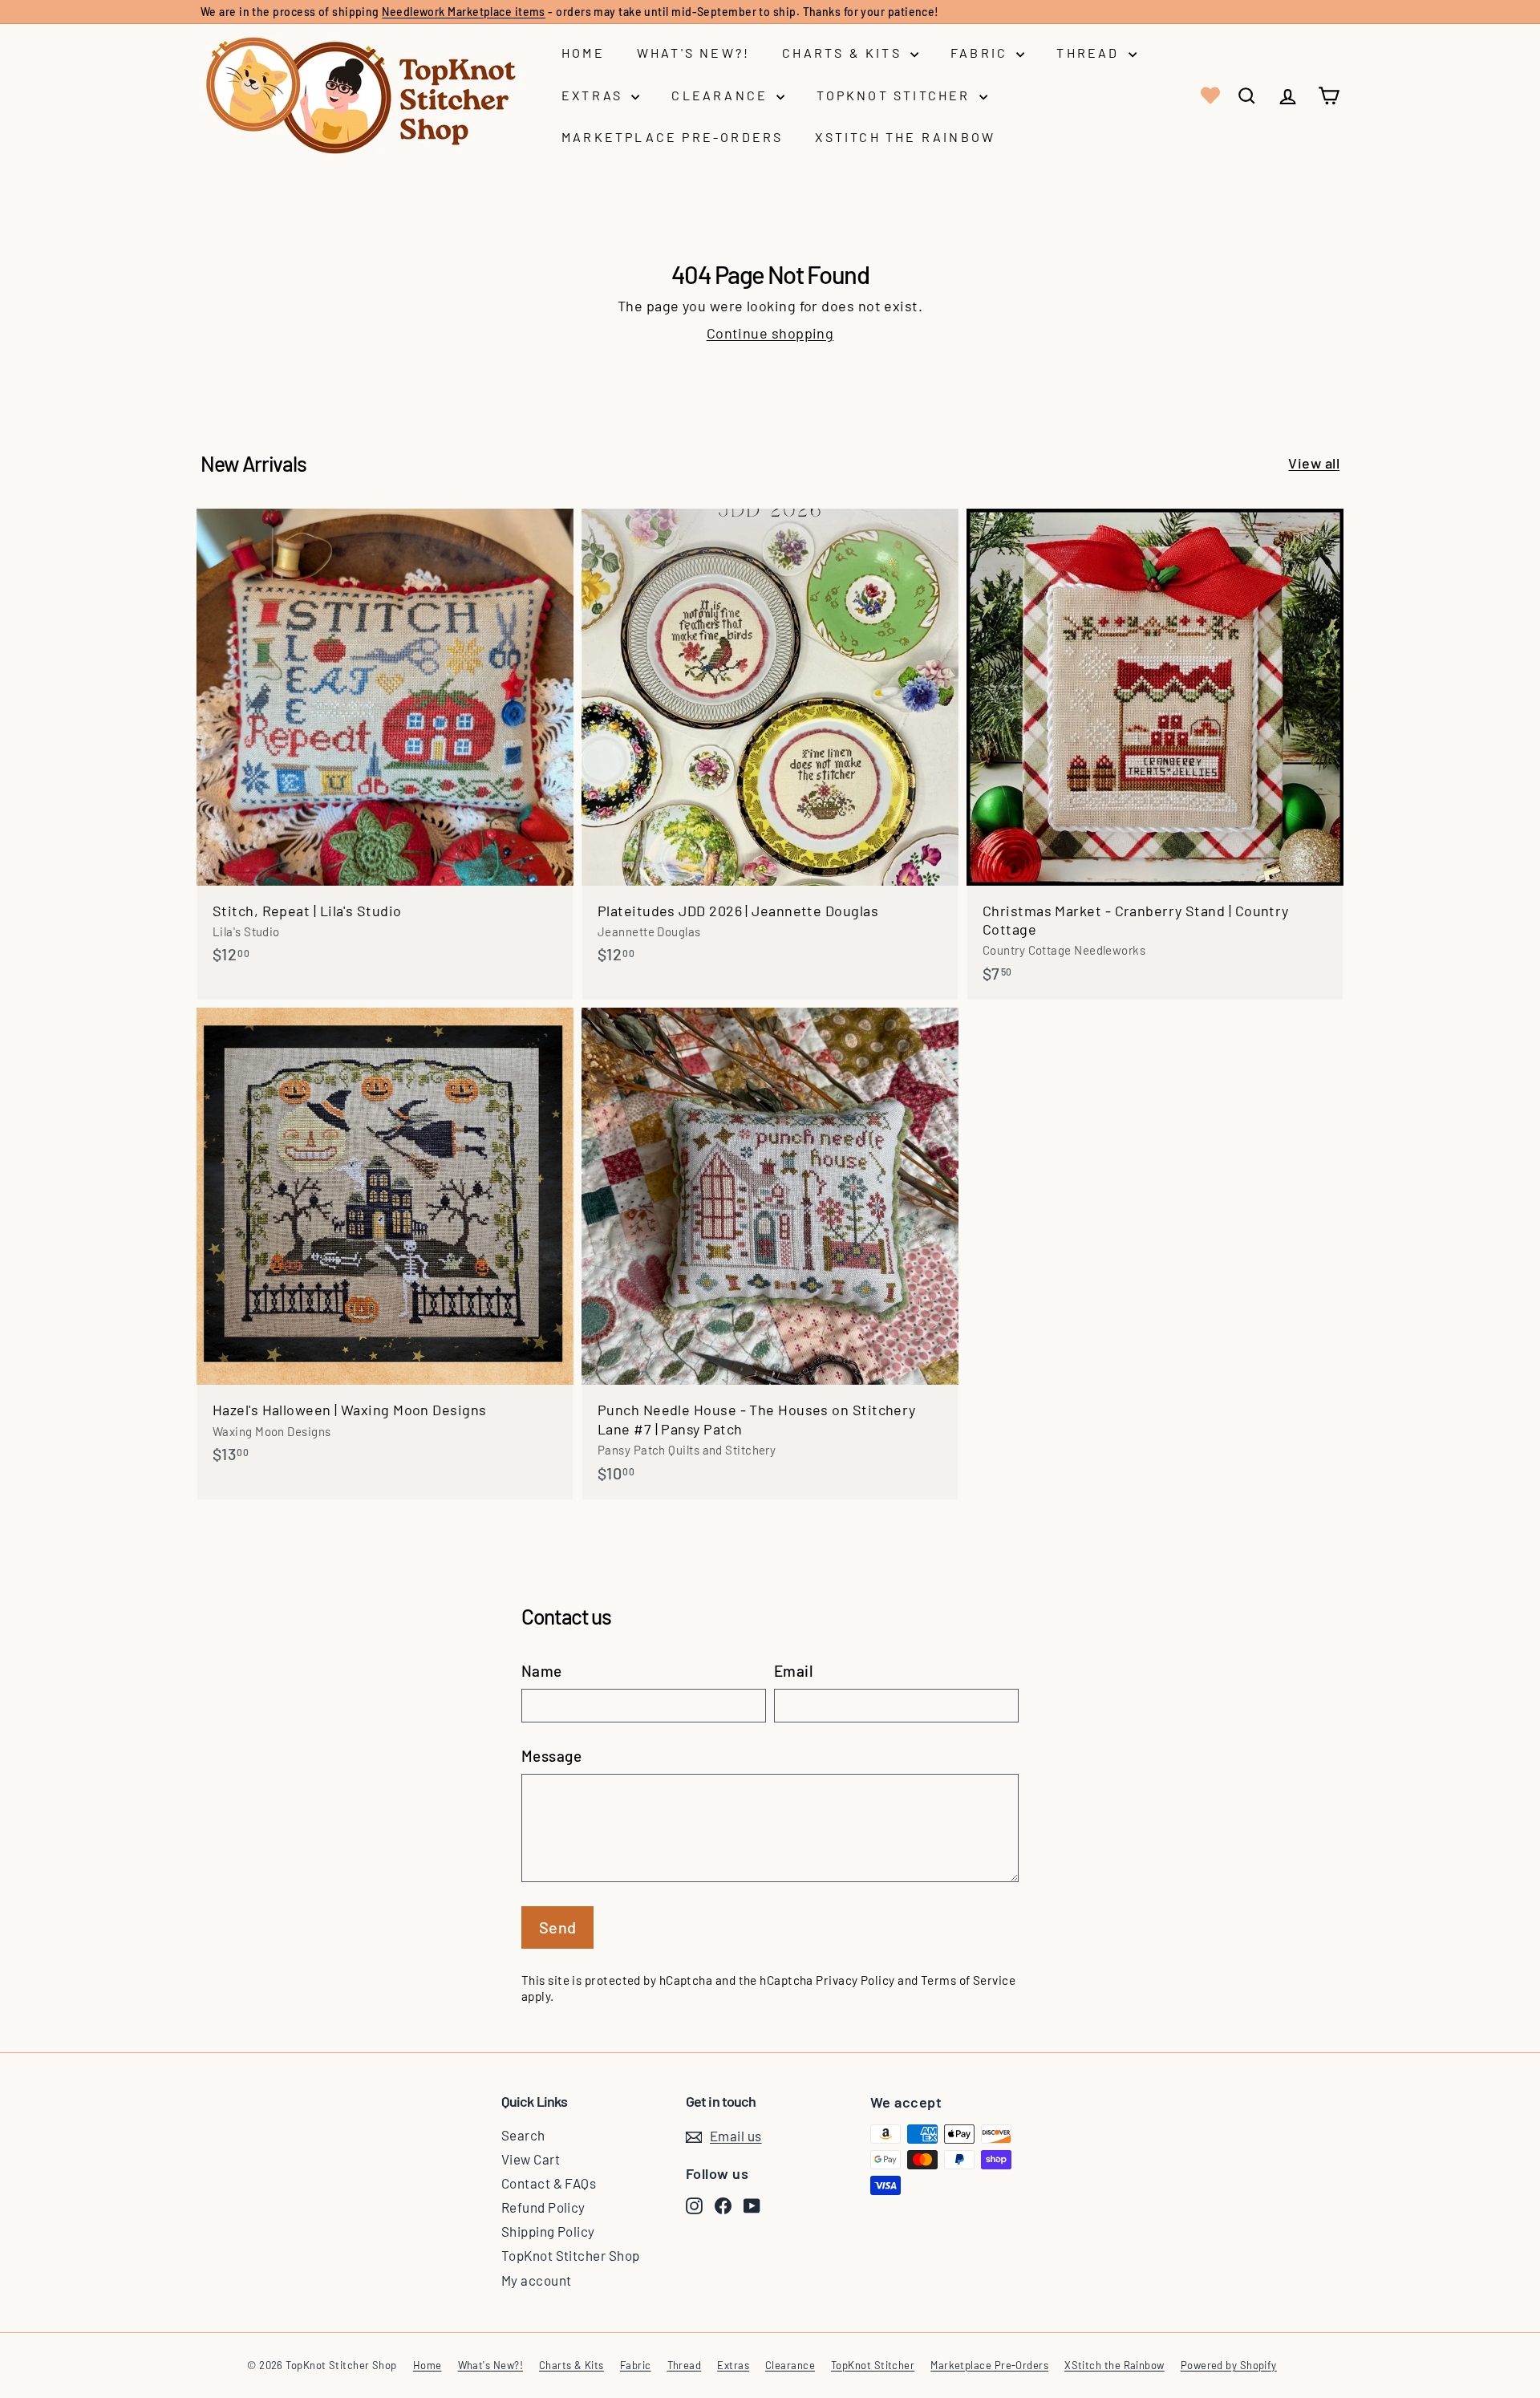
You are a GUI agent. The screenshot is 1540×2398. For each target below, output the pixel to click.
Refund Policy (543, 2207)
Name (542, 1671)
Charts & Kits (844, 53)
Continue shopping (770, 333)
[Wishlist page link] (1209, 95)
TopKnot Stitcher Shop (570, 2255)
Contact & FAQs (549, 2183)
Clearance (722, 95)
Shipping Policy (548, 2231)
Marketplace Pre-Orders (672, 137)
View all (1314, 463)
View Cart (531, 2159)
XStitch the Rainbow (905, 137)
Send (558, 1927)
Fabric (981, 53)
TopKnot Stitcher (896, 95)
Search (523, 2135)
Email (793, 1671)
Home (583, 53)
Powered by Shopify (1229, 2365)
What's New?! (693, 53)
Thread (1090, 53)
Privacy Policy (855, 1980)
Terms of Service (968, 1980)
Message (551, 1756)
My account (537, 2280)
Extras (594, 95)
